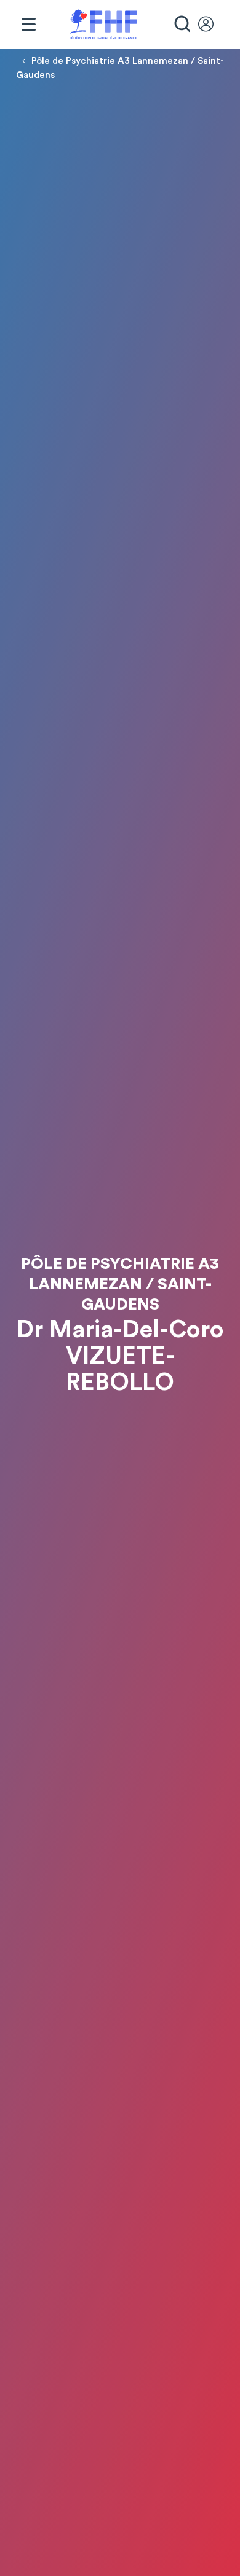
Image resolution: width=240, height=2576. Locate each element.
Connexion (212, 25)
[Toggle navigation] (28, 25)
